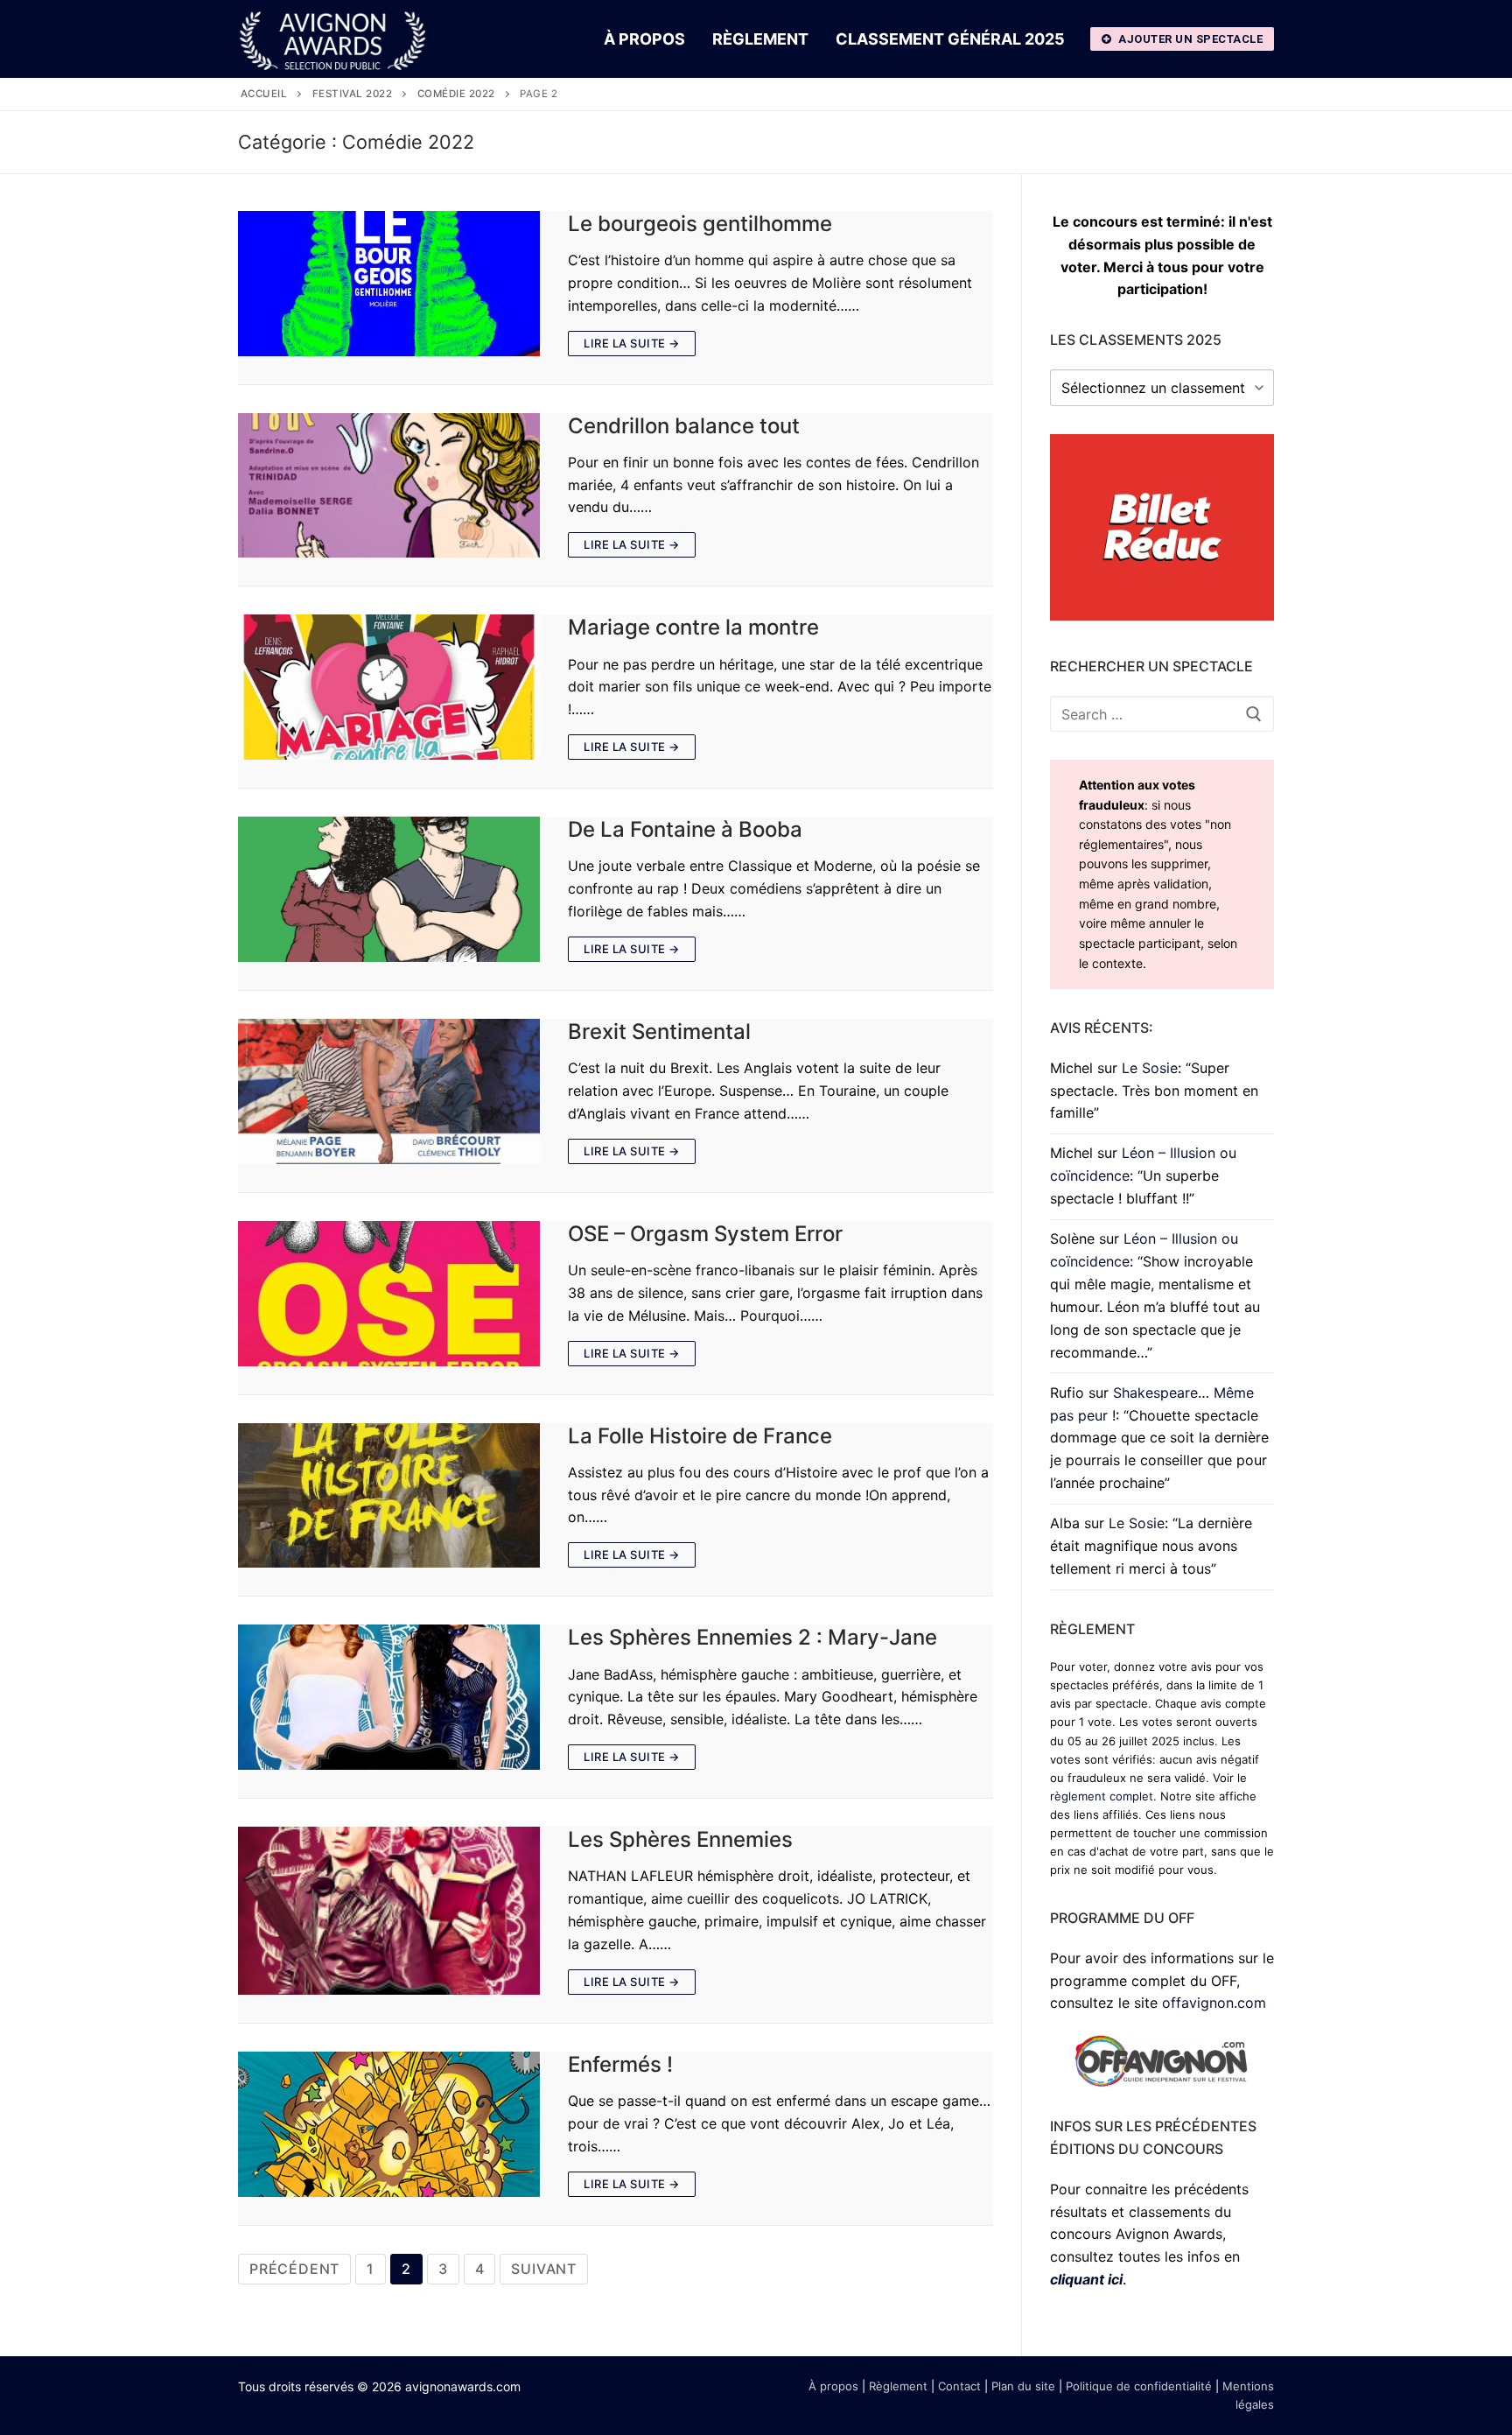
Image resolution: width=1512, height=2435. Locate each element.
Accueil (264, 94)
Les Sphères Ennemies (680, 1839)
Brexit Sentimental (659, 1032)
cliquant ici (1086, 2279)
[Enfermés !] (389, 2124)
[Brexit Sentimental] (389, 1091)
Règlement (898, 2386)
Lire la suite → (632, 343)
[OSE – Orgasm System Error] (389, 1294)
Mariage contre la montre (693, 627)
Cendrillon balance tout (684, 426)
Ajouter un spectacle (1190, 39)
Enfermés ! (620, 2064)
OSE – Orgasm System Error (705, 1234)
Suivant (544, 2269)
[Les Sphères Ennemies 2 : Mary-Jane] (389, 1697)
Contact (959, 2386)
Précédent (294, 2269)
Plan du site (1023, 2386)
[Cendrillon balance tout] (389, 486)
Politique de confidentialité (1139, 2386)
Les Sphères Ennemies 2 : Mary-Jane (752, 1637)
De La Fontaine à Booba (685, 829)
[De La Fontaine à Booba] (389, 889)
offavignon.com (1214, 2003)
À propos (833, 2386)
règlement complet (1102, 1796)
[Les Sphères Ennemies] (389, 1911)
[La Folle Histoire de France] (389, 1496)
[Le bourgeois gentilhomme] (389, 284)
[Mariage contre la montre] (389, 687)
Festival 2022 (353, 94)
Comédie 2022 (456, 94)
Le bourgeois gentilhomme (700, 224)
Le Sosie (1150, 1068)
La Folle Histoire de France (700, 1436)
